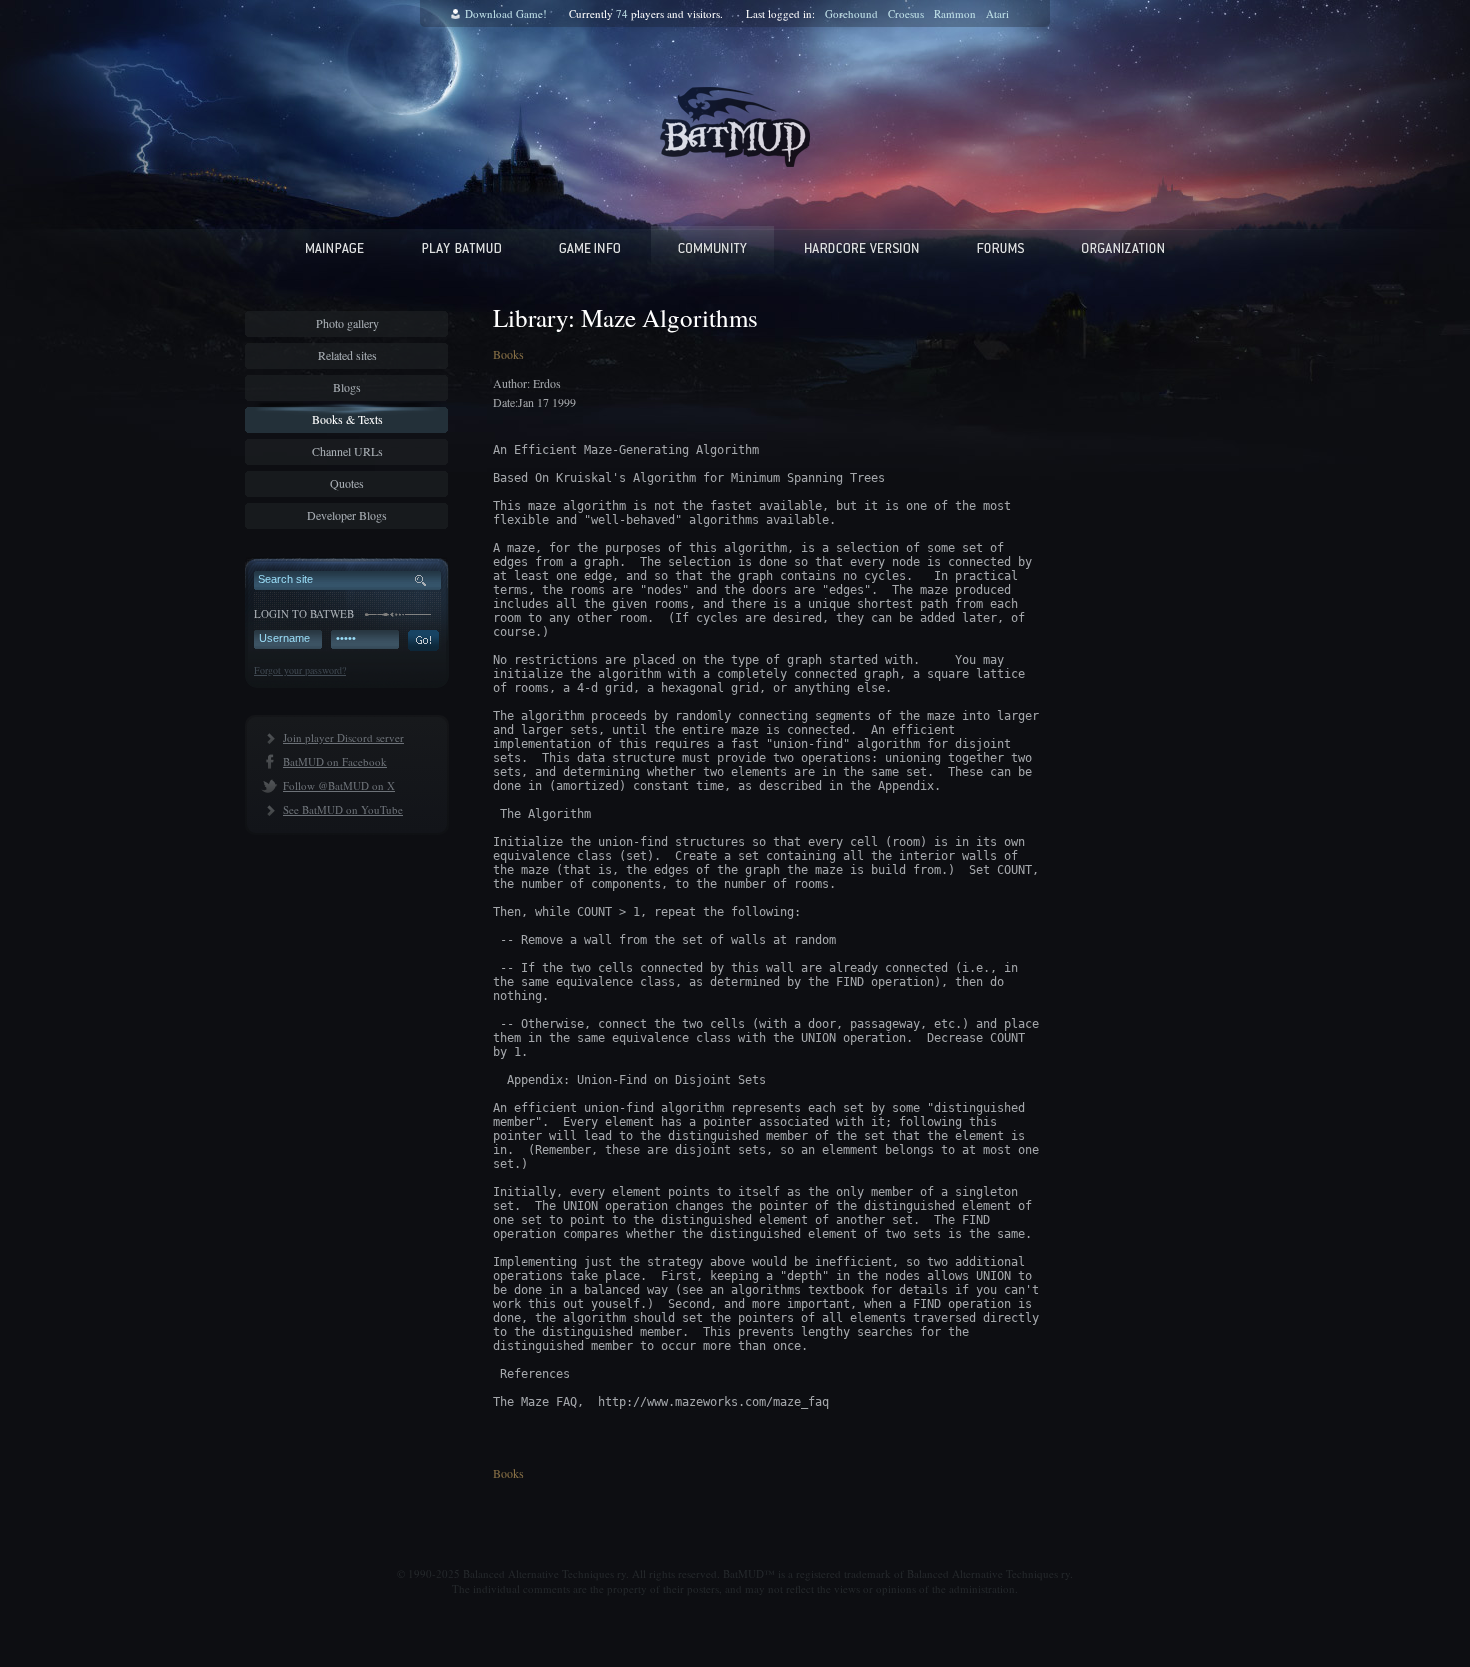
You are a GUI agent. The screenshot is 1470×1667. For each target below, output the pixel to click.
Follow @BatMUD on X (339, 785)
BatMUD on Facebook (335, 761)
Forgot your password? (300, 670)
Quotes (347, 483)
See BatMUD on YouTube (343, 809)
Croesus (906, 13)
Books (508, 354)
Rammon (955, 13)
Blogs (347, 387)
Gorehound (851, 13)
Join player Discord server (343, 737)
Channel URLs (347, 451)
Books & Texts (347, 419)
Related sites (347, 355)
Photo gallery (347, 323)
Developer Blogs (347, 515)
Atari (997, 13)
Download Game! (506, 13)
